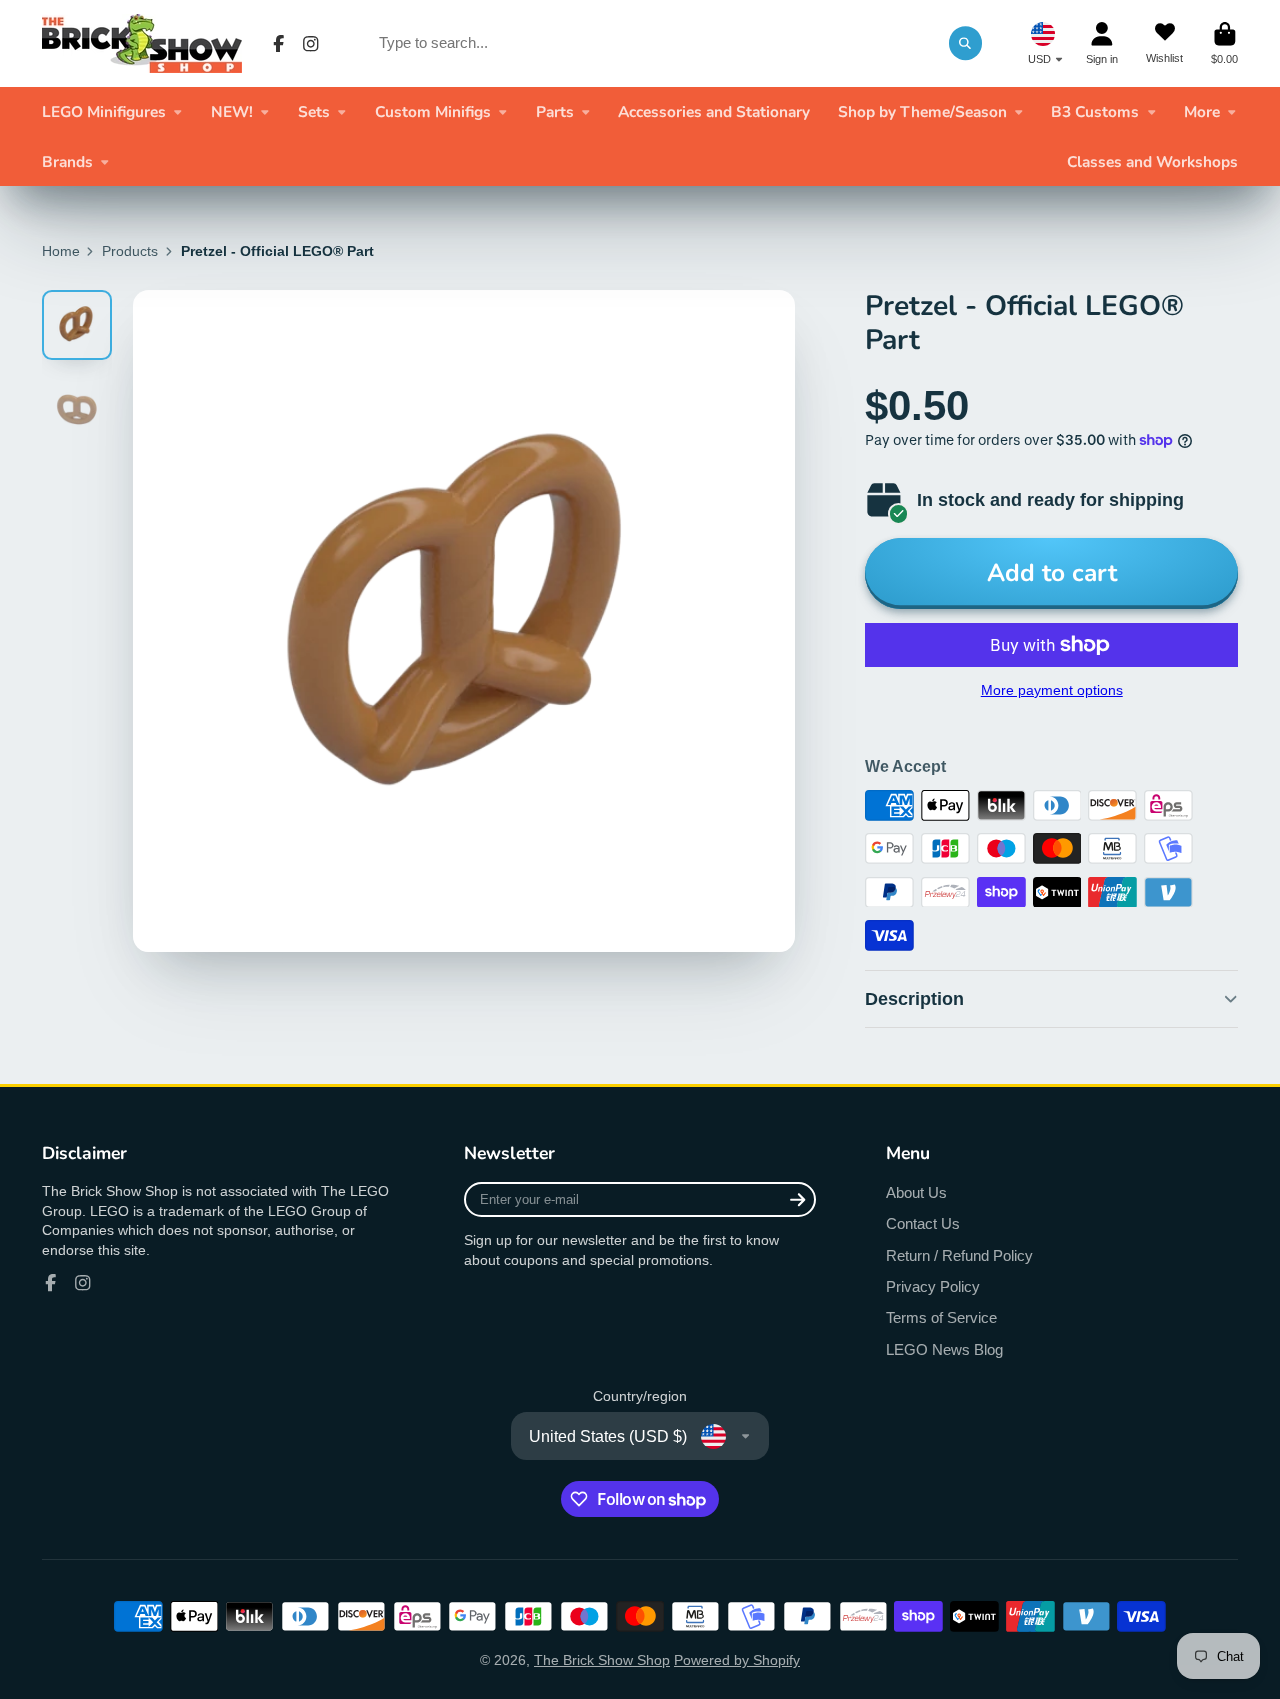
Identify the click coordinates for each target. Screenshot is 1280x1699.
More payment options (1052, 690)
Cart (1224, 43)
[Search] (966, 43)
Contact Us (923, 1223)
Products (130, 251)
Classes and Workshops (1152, 161)
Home (61, 251)
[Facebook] (279, 44)
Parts (555, 111)
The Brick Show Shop (602, 1660)
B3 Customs (1095, 111)
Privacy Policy (933, 1286)
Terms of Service (941, 1317)
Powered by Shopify (737, 1660)
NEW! (232, 111)
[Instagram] (311, 44)
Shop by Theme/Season (922, 111)
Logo (142, 43)
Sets (314, 111)
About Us (916, 1192)
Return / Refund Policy (959, 1255)
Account (1102, 43)
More (1202, 111)
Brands (67, 161)
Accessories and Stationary (714, 111)
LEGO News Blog (944, 1349)
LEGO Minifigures (104, 111)
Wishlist (1164, 43)
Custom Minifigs (433, 111)
